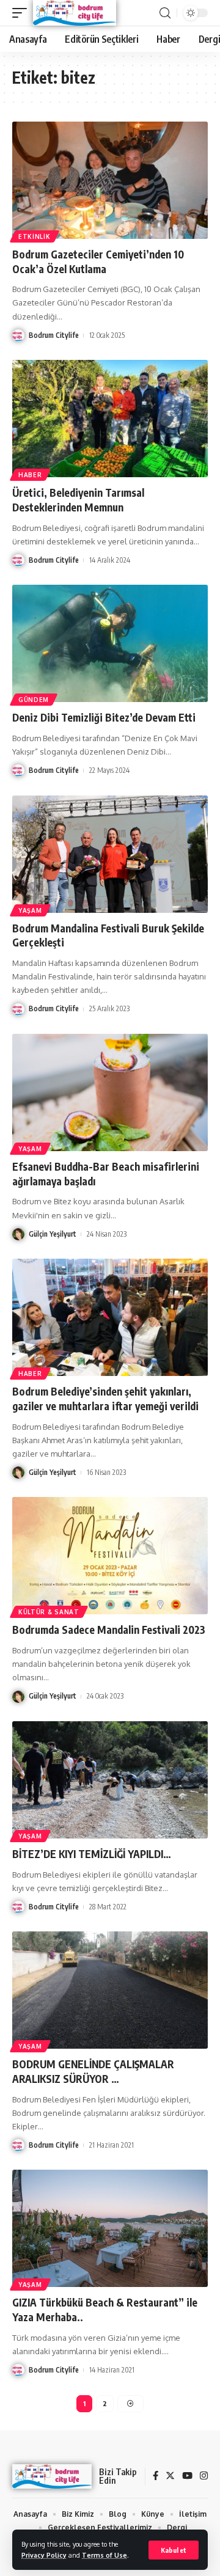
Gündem (34, 700)
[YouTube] (187, 2476)
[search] (165, 13)
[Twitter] (170, 2476)
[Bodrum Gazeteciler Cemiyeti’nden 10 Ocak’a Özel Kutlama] (110, 180)
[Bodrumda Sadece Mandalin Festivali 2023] (110, 1556)
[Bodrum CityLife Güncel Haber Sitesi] (75, 13)
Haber (30, 475)
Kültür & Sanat (49, 1612)
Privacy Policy (44, 2555)
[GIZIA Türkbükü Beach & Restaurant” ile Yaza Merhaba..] (110, 2228)
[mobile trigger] (23, 13)
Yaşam (30, 910)
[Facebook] (156, 2476)
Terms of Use (105, 2555)
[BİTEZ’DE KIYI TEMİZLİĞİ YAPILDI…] (110, 1780)
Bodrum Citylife (54, 335)
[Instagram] (204, 2476)
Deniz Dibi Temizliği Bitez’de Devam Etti (104, 717)
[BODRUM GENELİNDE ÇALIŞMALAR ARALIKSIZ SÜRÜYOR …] (110, 1990)
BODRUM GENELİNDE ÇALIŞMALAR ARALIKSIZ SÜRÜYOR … (93, 2071)
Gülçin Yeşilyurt (53, 1234)
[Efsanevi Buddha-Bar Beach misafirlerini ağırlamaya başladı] (110, 1092)
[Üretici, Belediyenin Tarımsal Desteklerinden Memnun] (110, 419)
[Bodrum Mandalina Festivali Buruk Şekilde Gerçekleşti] (110, 854)
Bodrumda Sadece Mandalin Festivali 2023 (109, 1630)
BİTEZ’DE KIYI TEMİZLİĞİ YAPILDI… (92, 1854)
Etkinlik (35, 236)
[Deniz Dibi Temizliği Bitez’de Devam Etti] (110, 643)
